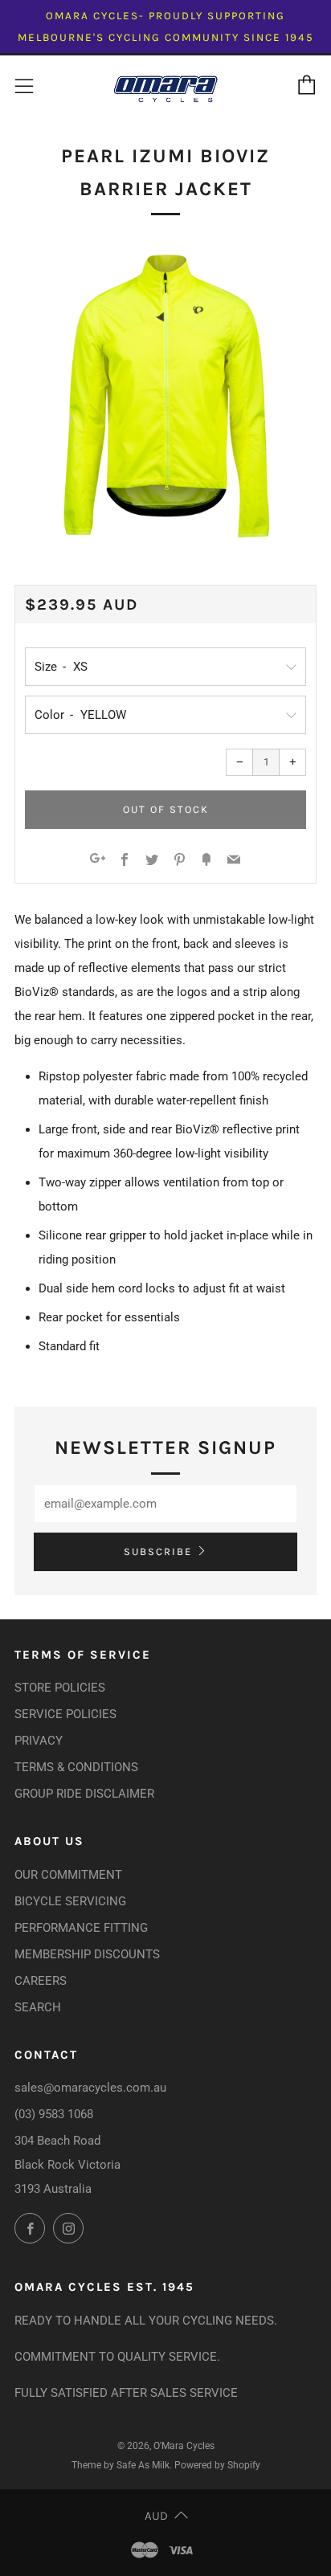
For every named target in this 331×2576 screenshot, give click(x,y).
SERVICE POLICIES (65, 1714)
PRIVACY (39, 1741)
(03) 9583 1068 (54, 2114)
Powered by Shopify (217, 2465)
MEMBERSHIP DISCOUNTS (87, 1954)
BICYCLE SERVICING (70, 1901)
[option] (165, 395)
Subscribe (158, 1551)
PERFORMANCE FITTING (81, 1928)
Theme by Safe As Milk (121, 2465)
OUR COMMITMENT (68, 1875)
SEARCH (38, 2007)
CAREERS (41, 1981)
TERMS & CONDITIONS (76, 1767)
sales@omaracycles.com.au (90, 2088)
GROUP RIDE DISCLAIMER (84, 1794)
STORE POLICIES (60, 1688)
